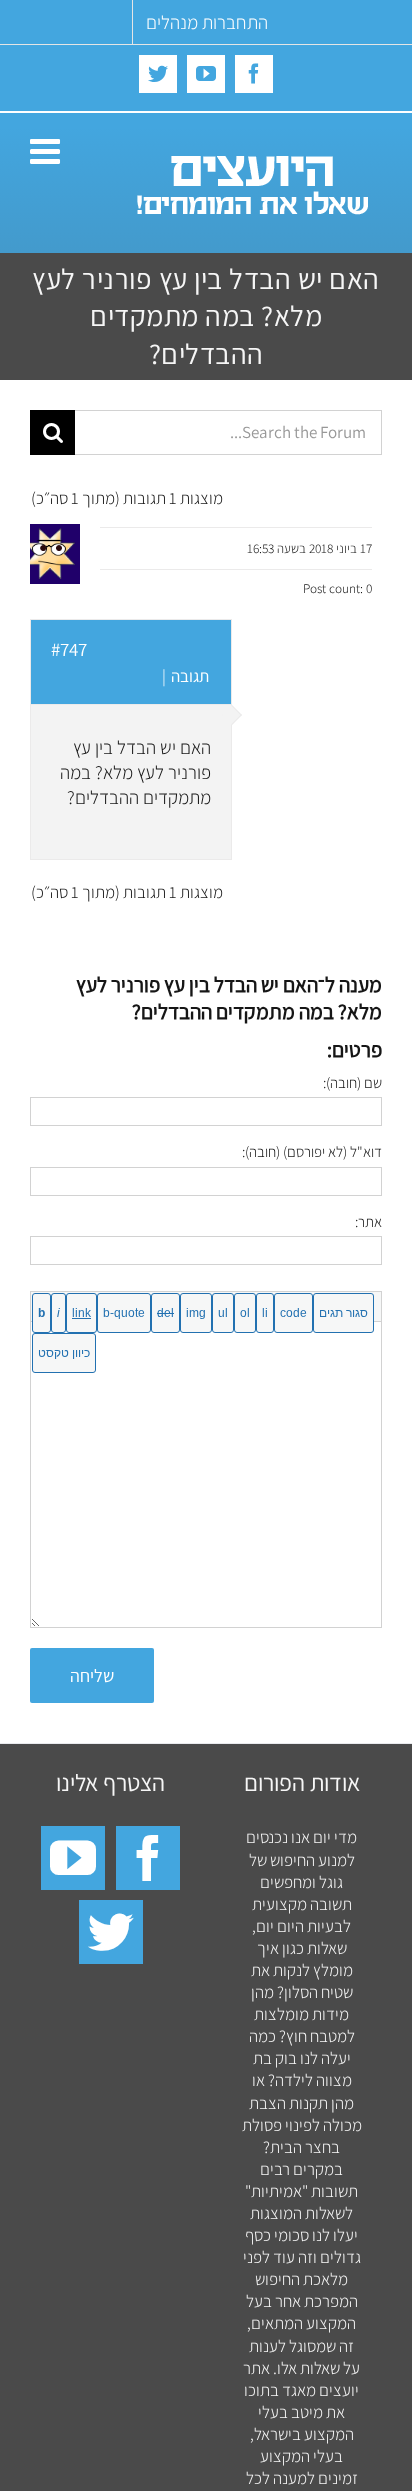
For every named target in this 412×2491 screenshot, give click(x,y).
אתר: (368, 1221)
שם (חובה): (352, 1082)
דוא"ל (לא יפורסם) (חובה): (312, 1151)
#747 (69, 649)
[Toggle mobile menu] (47, 150)
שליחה (92, 1675)
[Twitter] (111, 1932)
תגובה (190, 676)
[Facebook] (148, 1858)
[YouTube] (73, 1858)
